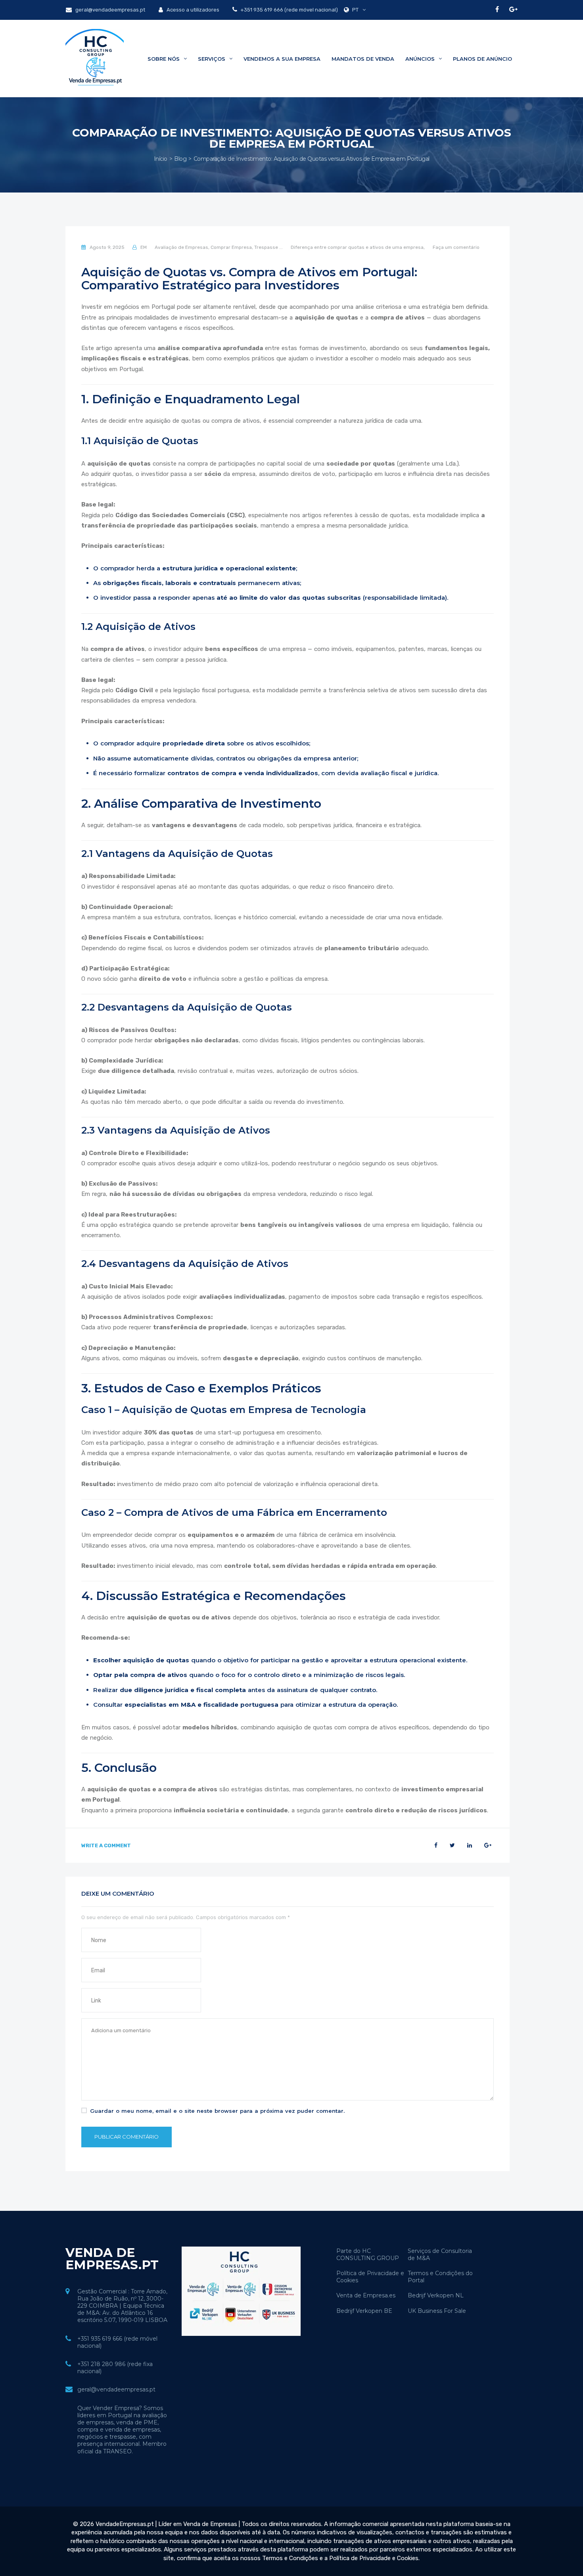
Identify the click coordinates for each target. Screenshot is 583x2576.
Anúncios (421, 59)
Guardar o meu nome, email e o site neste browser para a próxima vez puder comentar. (217, 2111)
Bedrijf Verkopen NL (436, 2295)
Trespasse (266, 247)
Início (161, 159)
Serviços (212, 59)
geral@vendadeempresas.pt (110, 10)
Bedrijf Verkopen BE (364, 2311)
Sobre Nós (164, 59)
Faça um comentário (456, 247)
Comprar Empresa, (232, 247)
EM (144, 247)
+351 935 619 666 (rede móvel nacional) (289, 10)
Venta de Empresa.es (366, 2295)
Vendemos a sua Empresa (282, 59)
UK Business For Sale (437, 2311)
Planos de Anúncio (482, 59)
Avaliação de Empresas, (182, 247)
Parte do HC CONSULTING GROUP (368, 2254)
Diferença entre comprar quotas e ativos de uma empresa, (358, 247)
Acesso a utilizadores (192, 10)
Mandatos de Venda (363, 59)
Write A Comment (106, 1845)
